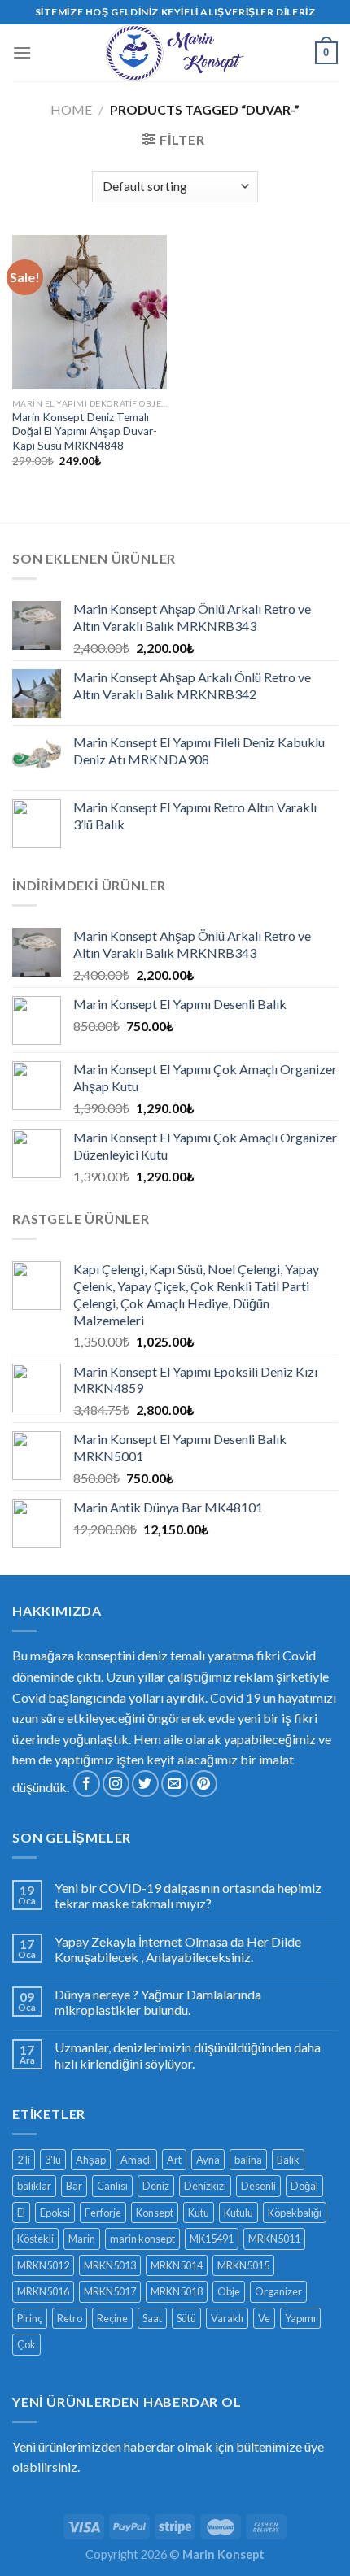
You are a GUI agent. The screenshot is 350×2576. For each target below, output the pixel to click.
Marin (82, 2239)
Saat (152, 2318)
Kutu (199, 2213)
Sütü (186, 2318)
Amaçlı (136, 2160)
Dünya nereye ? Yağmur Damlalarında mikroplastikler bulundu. (158, 2002)
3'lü (53, 2160)
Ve (264, 2318)
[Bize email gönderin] (175, 1784)
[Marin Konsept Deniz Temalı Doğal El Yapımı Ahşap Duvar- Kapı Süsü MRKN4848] (90, 312)
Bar (74, 2186)
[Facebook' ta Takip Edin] (87, 1784)
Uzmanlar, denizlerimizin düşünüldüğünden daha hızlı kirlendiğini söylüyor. (188, 2055)
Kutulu (238, 2213)
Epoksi (55, 2213)
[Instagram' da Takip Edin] (116, 1784)
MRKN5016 (43, 2291)
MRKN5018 (177, 2291)
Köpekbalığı (295, 2213)
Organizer (278, 2291)
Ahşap (91, 2160)
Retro (70, 2318)
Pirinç (30, 2318)
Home (71, 109)
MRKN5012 (43, 2265)
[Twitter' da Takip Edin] (145, 1784)
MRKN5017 (110, 2291)
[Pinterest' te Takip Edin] (204, 1784)
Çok (26, 2344)
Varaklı (227, 2318)
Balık (288, 2160)
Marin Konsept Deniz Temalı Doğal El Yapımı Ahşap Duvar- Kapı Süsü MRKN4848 (85, 431)
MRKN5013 (110, 2265)
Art (174, 2160)
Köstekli (35, 2239)
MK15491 (212, 2239)
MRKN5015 (243, 2265)
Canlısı (112, 2186)
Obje (229, 2291)
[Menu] (22, 52)
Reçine (112, 2318)
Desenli (258, 2186)
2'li (24, 2160)
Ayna (208, 2160)
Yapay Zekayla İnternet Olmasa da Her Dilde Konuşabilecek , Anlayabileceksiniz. (178, 1949)
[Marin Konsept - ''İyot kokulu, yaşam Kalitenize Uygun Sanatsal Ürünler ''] (175, 53)
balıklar (34, 2186)
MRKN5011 (274, 2239)
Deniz (156, 2186)
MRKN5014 (177, 2265)
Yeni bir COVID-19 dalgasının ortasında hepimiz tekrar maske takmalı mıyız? (188, 1895)
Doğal (304, 2186)
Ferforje (103, 2213)
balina (248, 2160)
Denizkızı (205, 2186)
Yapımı (300, 2318)
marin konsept (142, 2239)
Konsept (155, 2213)
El (21, 2213)
